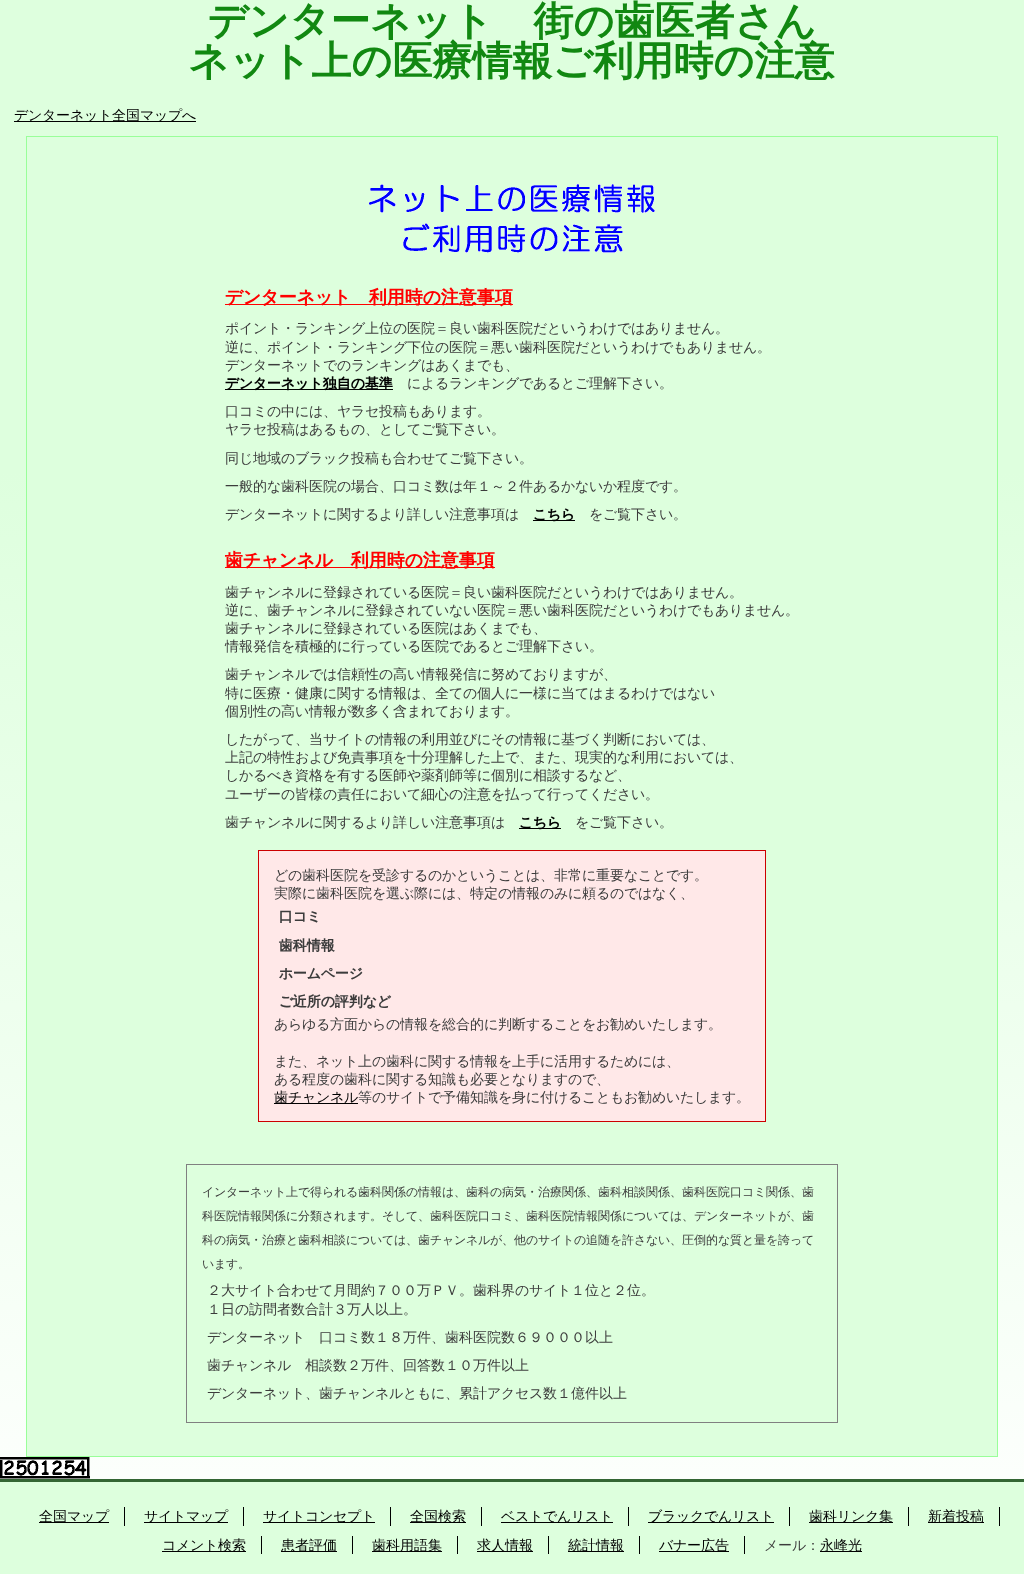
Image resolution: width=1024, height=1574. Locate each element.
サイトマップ (186, 1516)
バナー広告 (694, 1545)
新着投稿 (956, 1516)
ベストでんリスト (557, 1516)
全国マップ (74, 1516)
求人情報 (505, 1545)
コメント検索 (204, 1545)
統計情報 (596, 1545)
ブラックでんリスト (711, 1516)
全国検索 (438, 1516)
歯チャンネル (316, 1097)
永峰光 (841, 1545)
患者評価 (309, 1545)
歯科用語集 (407, 1545)
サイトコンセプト (319, 1516)
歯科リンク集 (851, 1516)
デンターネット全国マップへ (105, 115)
